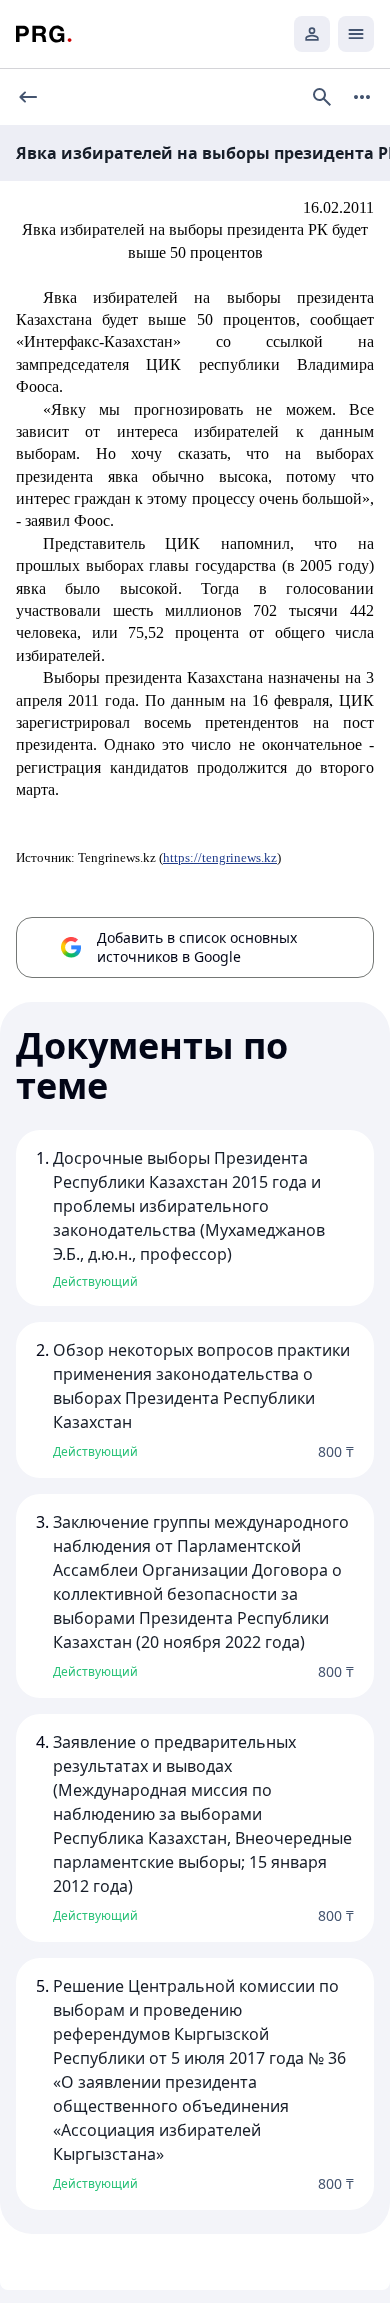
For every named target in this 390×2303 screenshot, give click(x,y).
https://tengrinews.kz (220, 857)
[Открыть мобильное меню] (356, 34)
